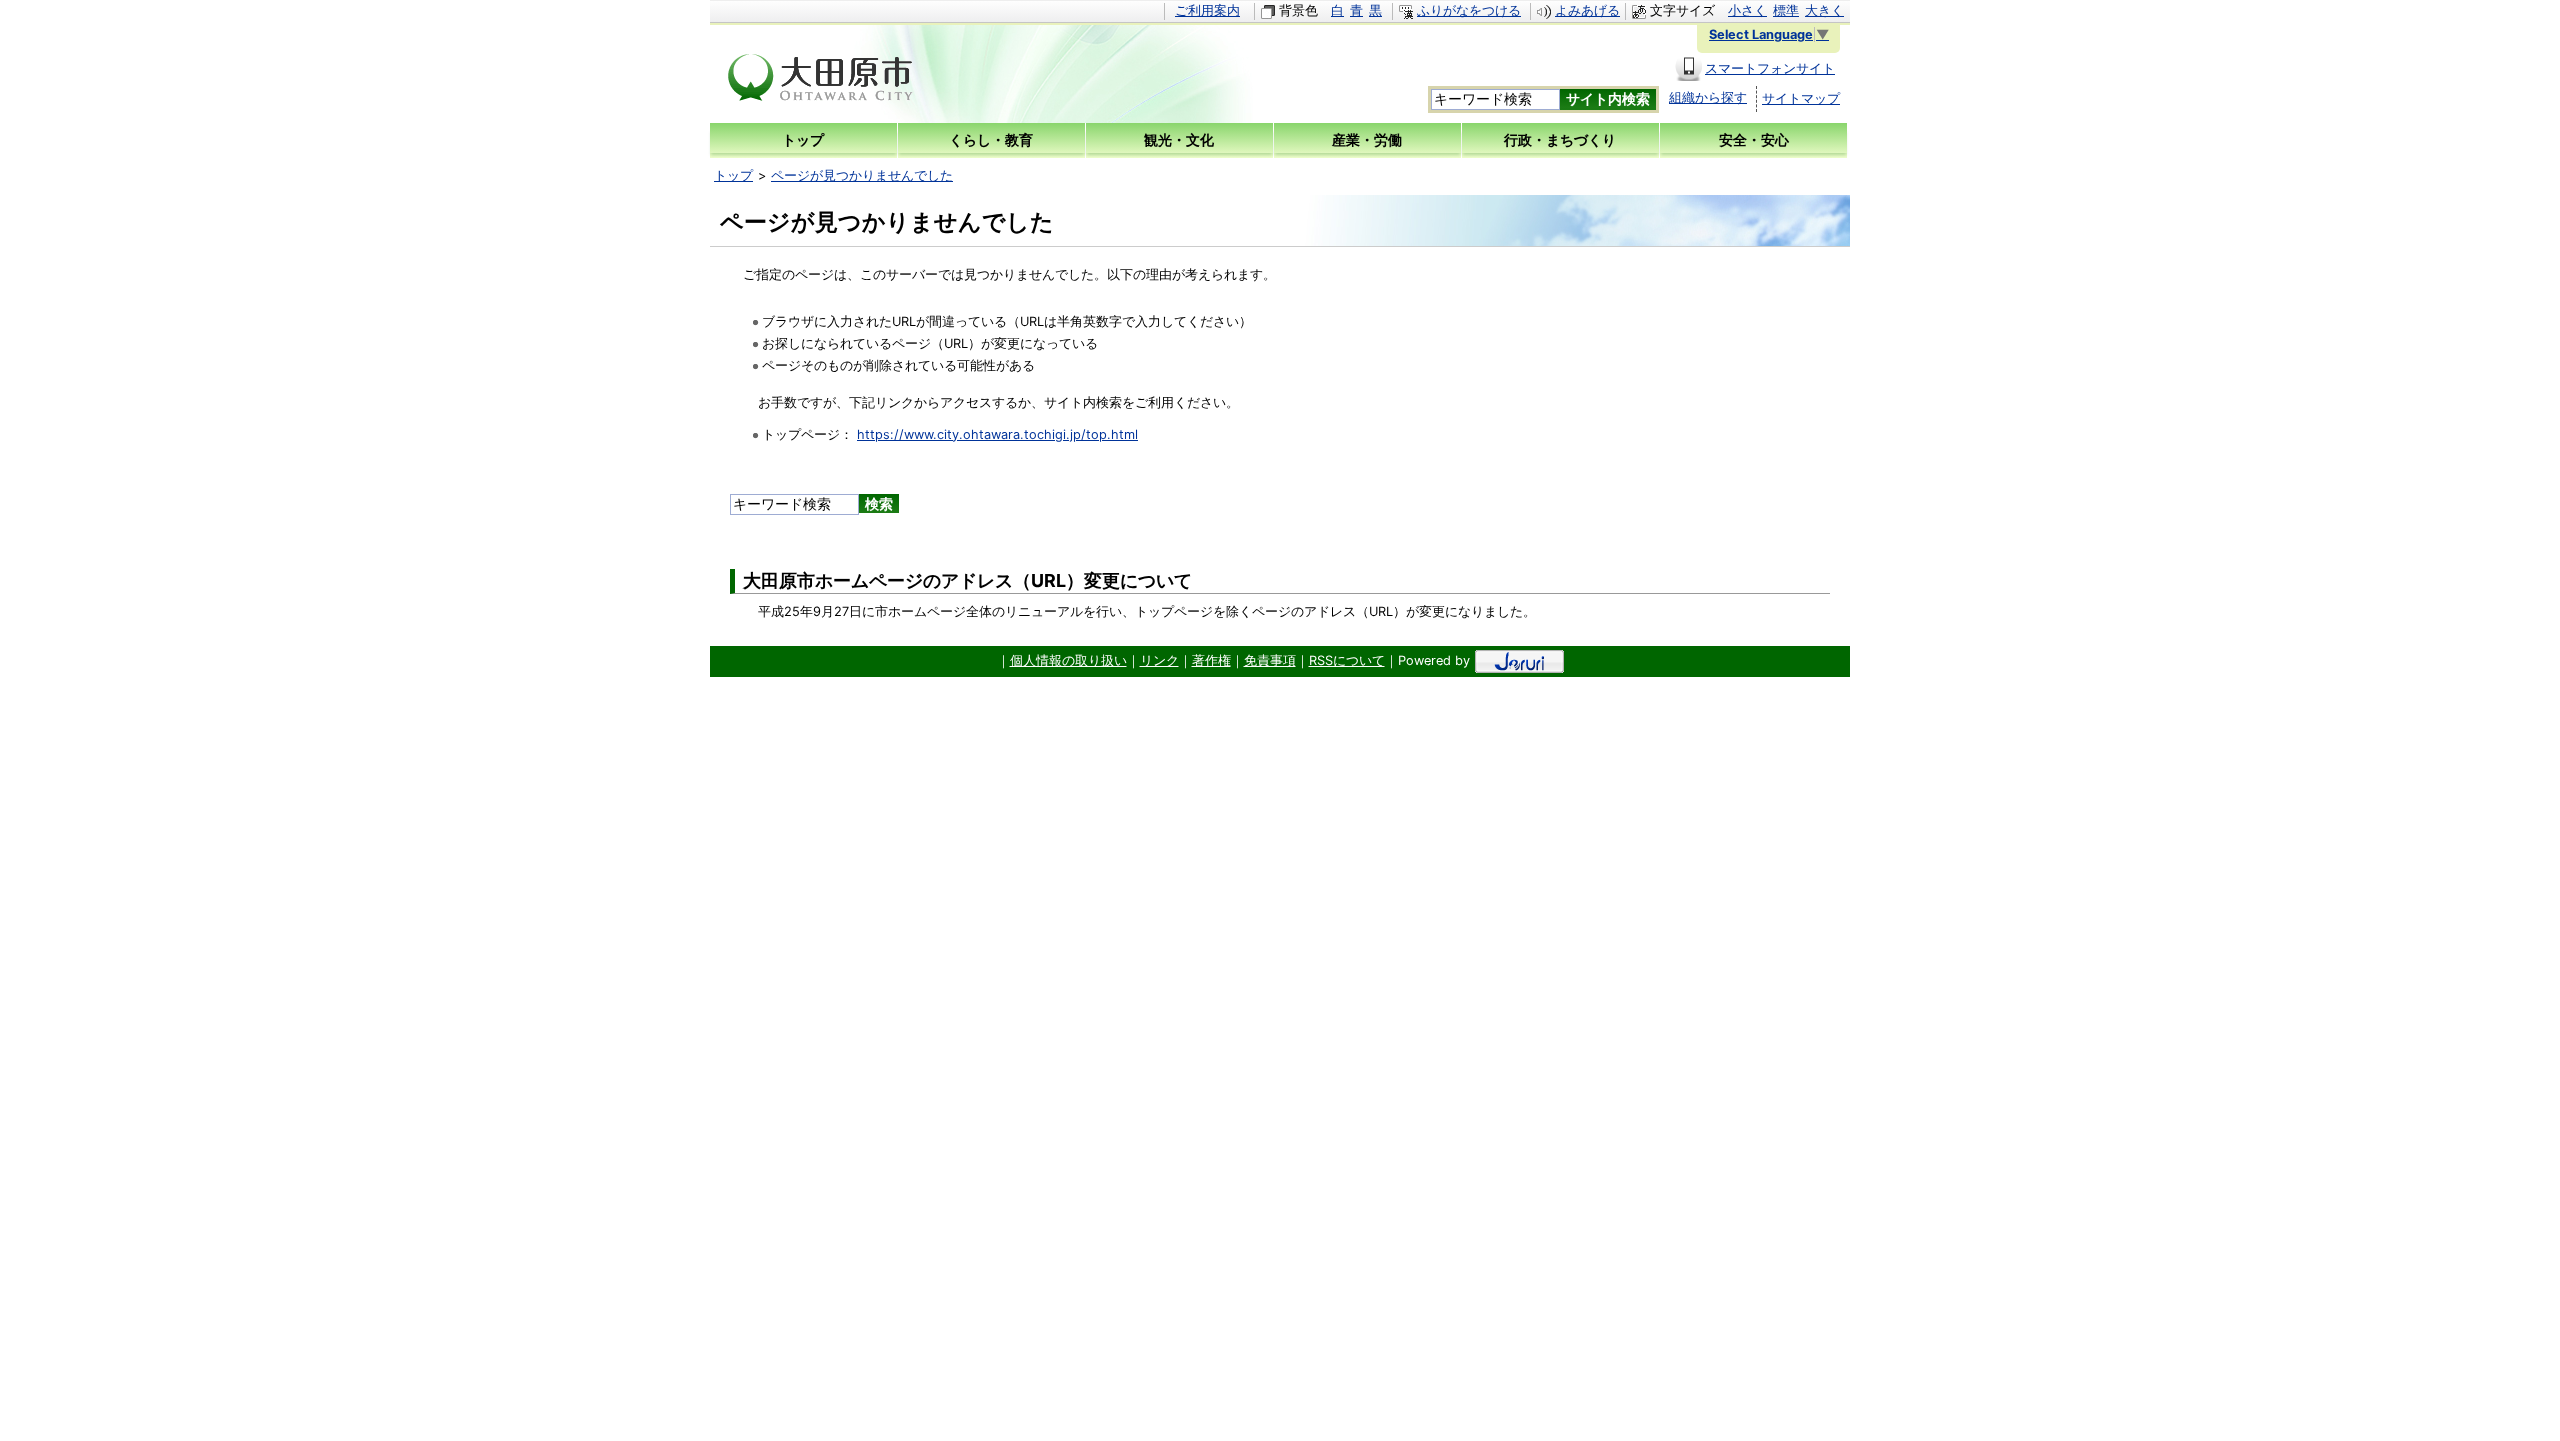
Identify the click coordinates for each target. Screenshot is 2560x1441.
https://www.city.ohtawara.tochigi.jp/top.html (997, 434)
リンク (1159, 660)
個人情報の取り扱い (1068, 660)
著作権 (1211, 660)
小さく (1747, 10)
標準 (1786, 10)
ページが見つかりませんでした (862, 175)
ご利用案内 (1207, 10)
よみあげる (1587, 10)
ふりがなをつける (1469, 10)
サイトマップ (1801, 98)
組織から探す (1708, 97)
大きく (1824, 10)
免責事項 (1270, 660)
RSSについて (1347, 660)
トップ (733, 175)
